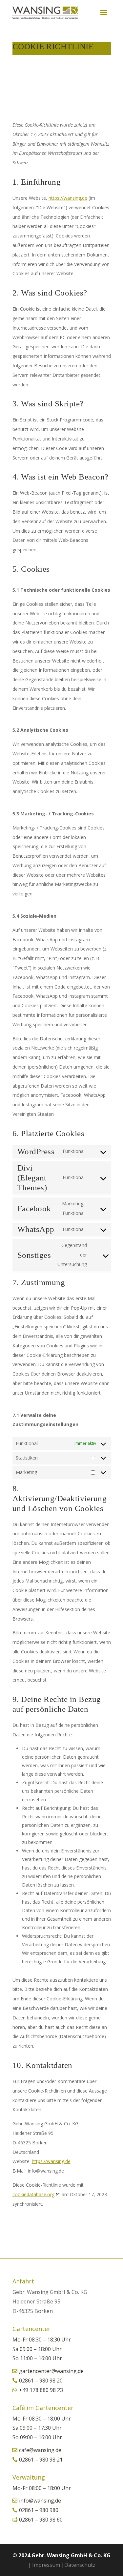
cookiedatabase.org (33, 2194)
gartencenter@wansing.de (51, 2371)
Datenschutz (80, 2565)
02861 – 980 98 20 (41, 2381)
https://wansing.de (68, 198)
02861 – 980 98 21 (41, 2460)
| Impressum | (46, 2565)
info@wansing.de (40, 2501)
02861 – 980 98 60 (41, 2520)
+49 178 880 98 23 (41, 2390)
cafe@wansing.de (40, 2450)
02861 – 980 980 (39, 2510)
